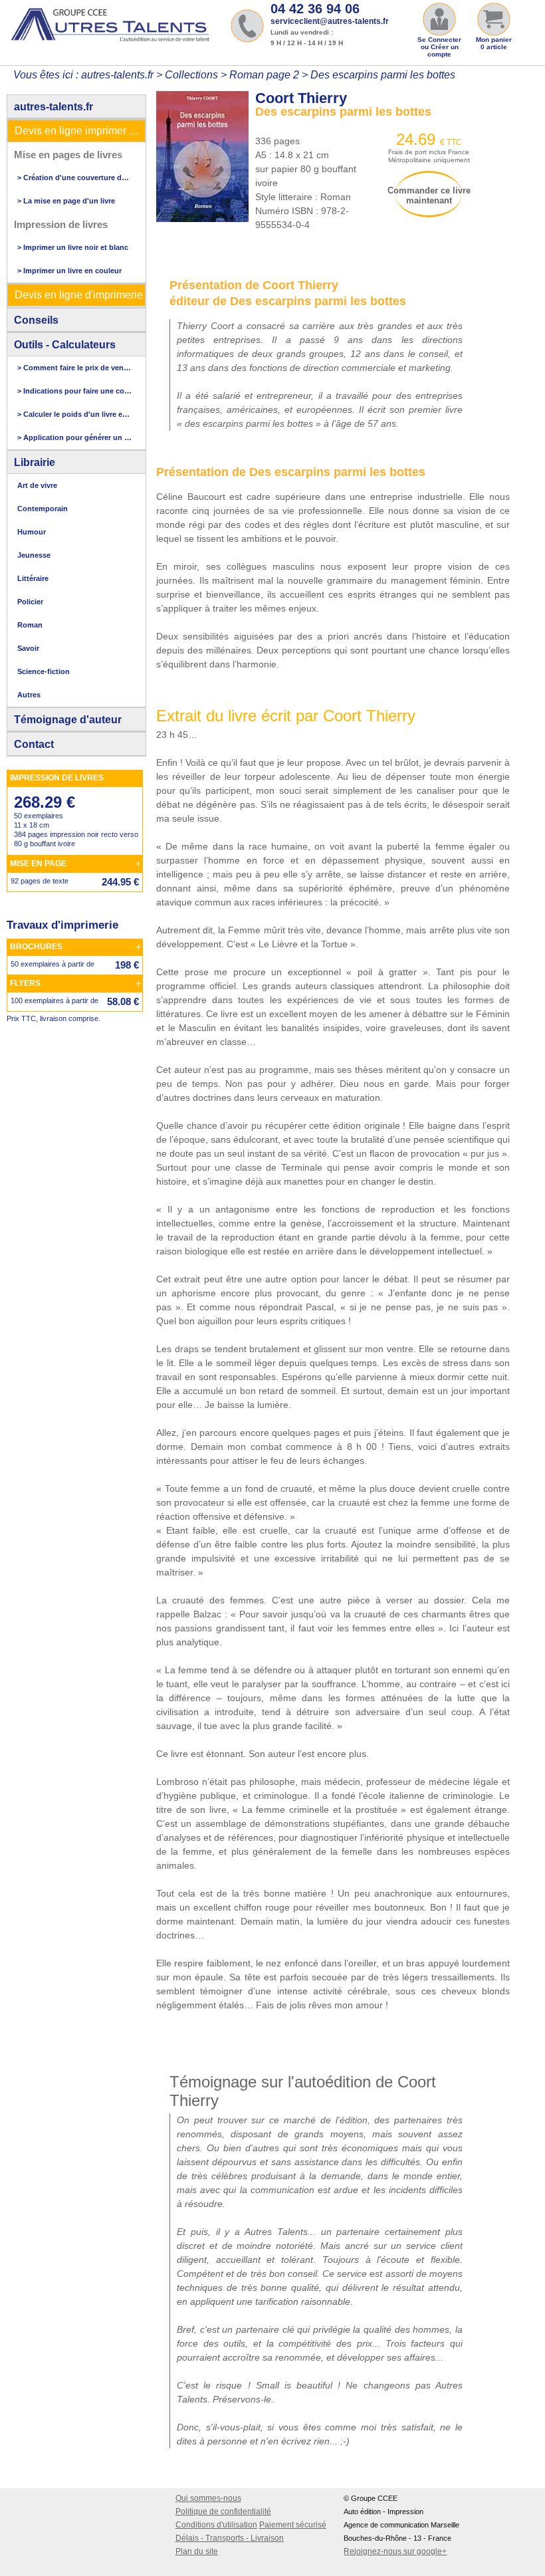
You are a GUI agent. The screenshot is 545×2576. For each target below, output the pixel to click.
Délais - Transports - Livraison (230, 2538)
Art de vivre (37, 485)
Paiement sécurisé (293, 2525)
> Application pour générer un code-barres (74, 437)
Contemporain (43, 509)
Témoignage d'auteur (68, 720)
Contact (34, 744)
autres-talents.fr (54, 107)
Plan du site (197, 2551)
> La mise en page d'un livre (66, 201)
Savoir (28, 648)
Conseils (36, 320)
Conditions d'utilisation (216, 2525)
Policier (30, 602)
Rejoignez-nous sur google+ (395, 2551)
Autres (29, 695)
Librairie (35, 462)
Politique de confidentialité (223, 2512)
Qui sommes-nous (208, 2498)
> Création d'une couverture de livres (74, 177)
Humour (32, 532)
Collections (191, 75)
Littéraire (33, 578)
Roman (30, 625)
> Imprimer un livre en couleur (69, 271)
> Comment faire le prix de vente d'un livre (74, 368)
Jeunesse (34, 555)
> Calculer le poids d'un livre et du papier (74, 414)
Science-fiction (44, 671)
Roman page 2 (264, 75)
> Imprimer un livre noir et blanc (73, 247)
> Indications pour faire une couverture (74, 391)
